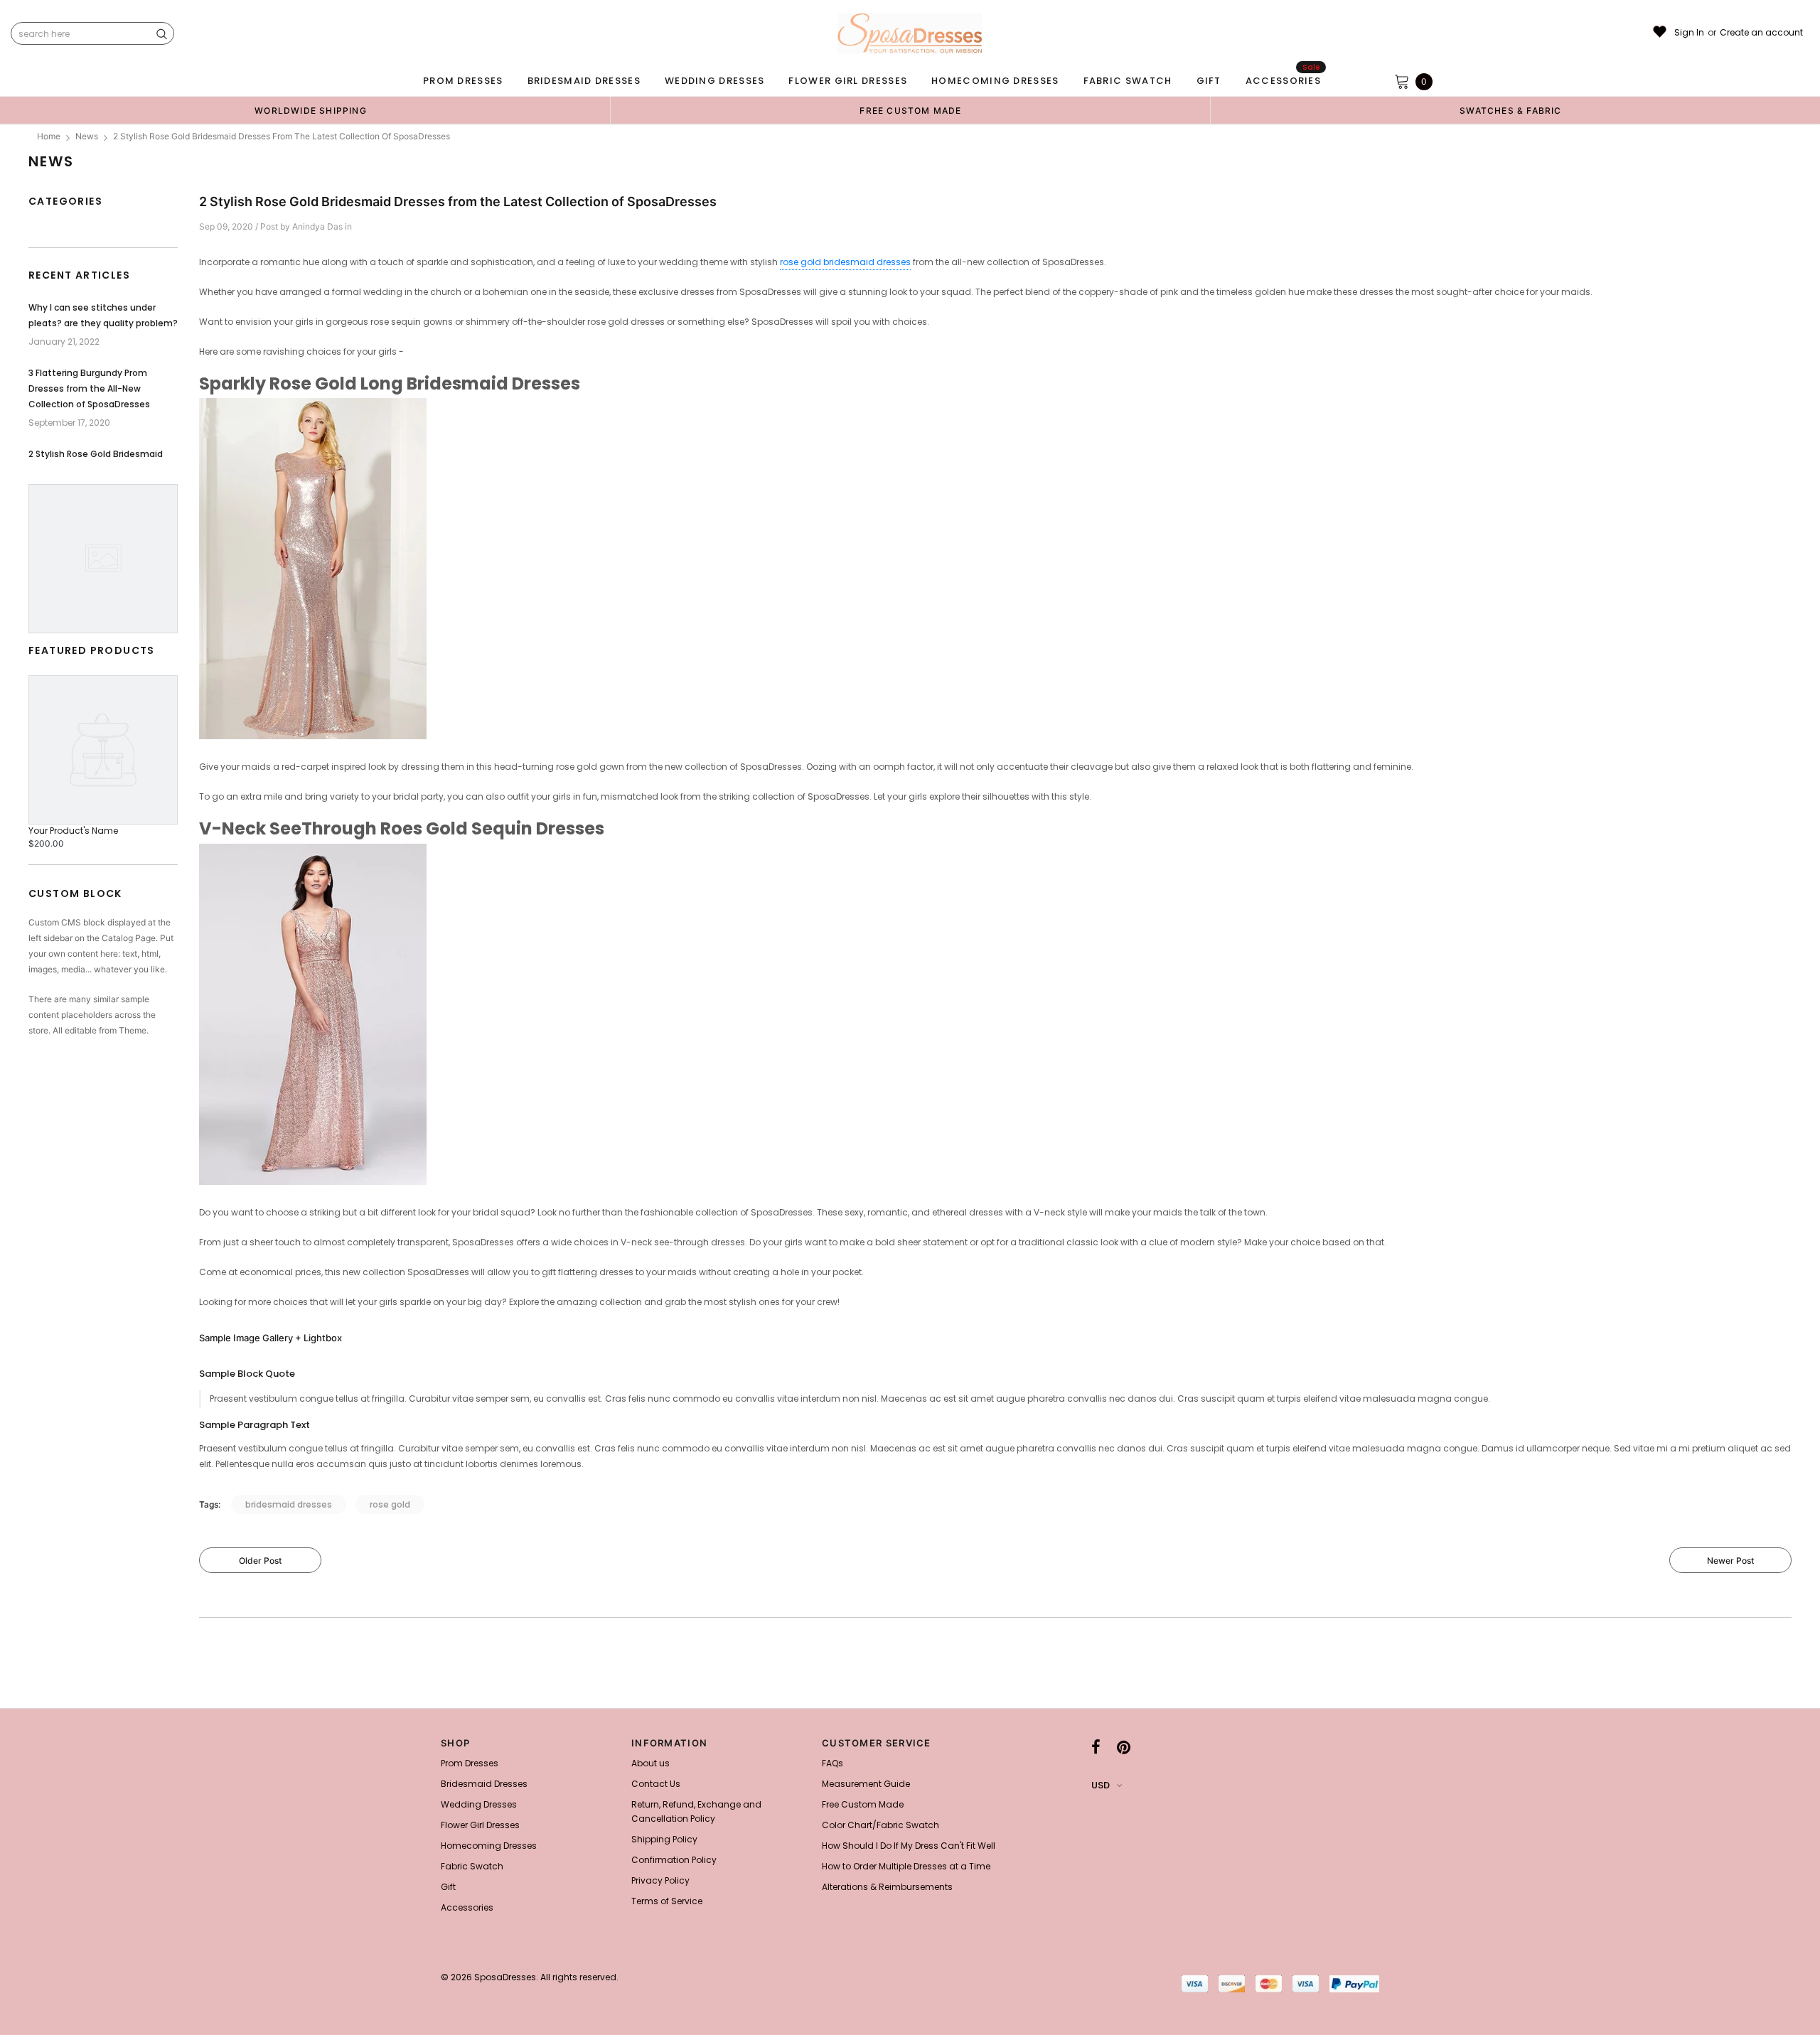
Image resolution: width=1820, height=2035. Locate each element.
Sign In (1689, 33)
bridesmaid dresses (289, 1504)
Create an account (1761, 33)
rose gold (390, 1504)
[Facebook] (1096, 1747)
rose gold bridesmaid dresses (845, 262)
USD (1101, 1785)
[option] (311, 110)
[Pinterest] (1124, 1747)
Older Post (260, 1561)
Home (49, 136)
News (87, 136)
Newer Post (1730, 1561)
